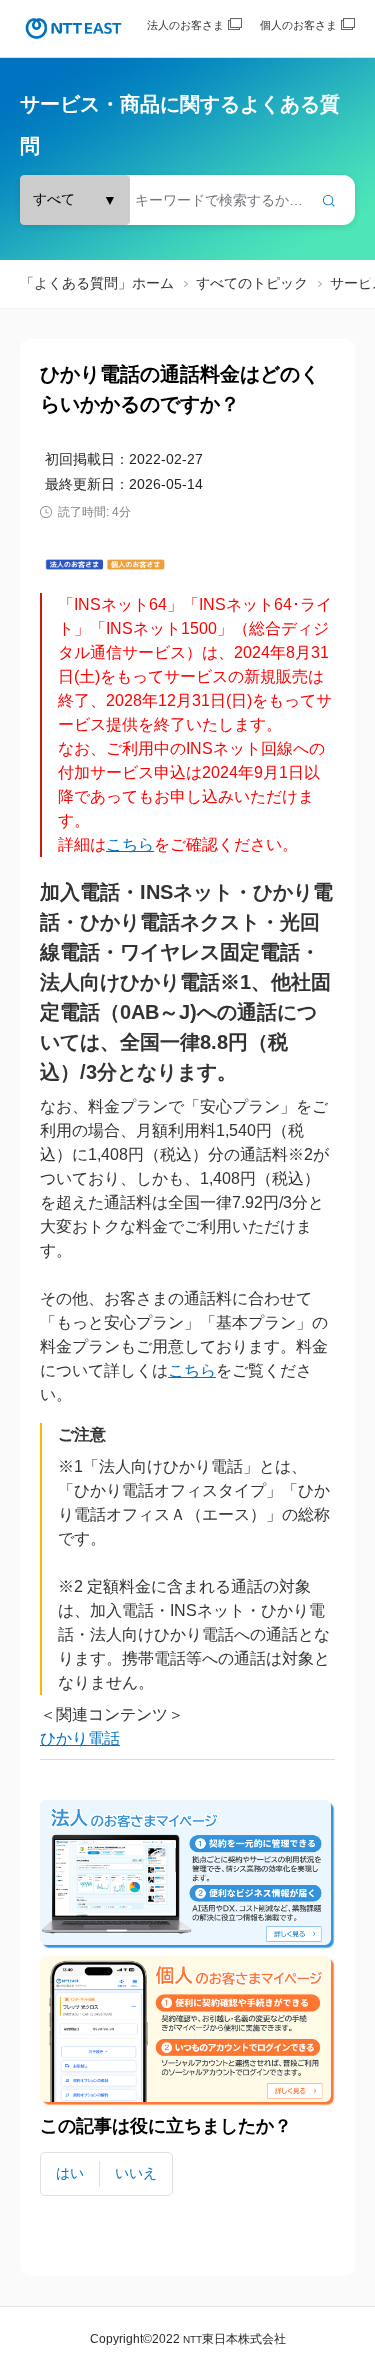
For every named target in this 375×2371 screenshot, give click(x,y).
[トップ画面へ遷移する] (73, 28)
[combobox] (187, 200)
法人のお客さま (185, 25)
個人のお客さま (298, 25)
